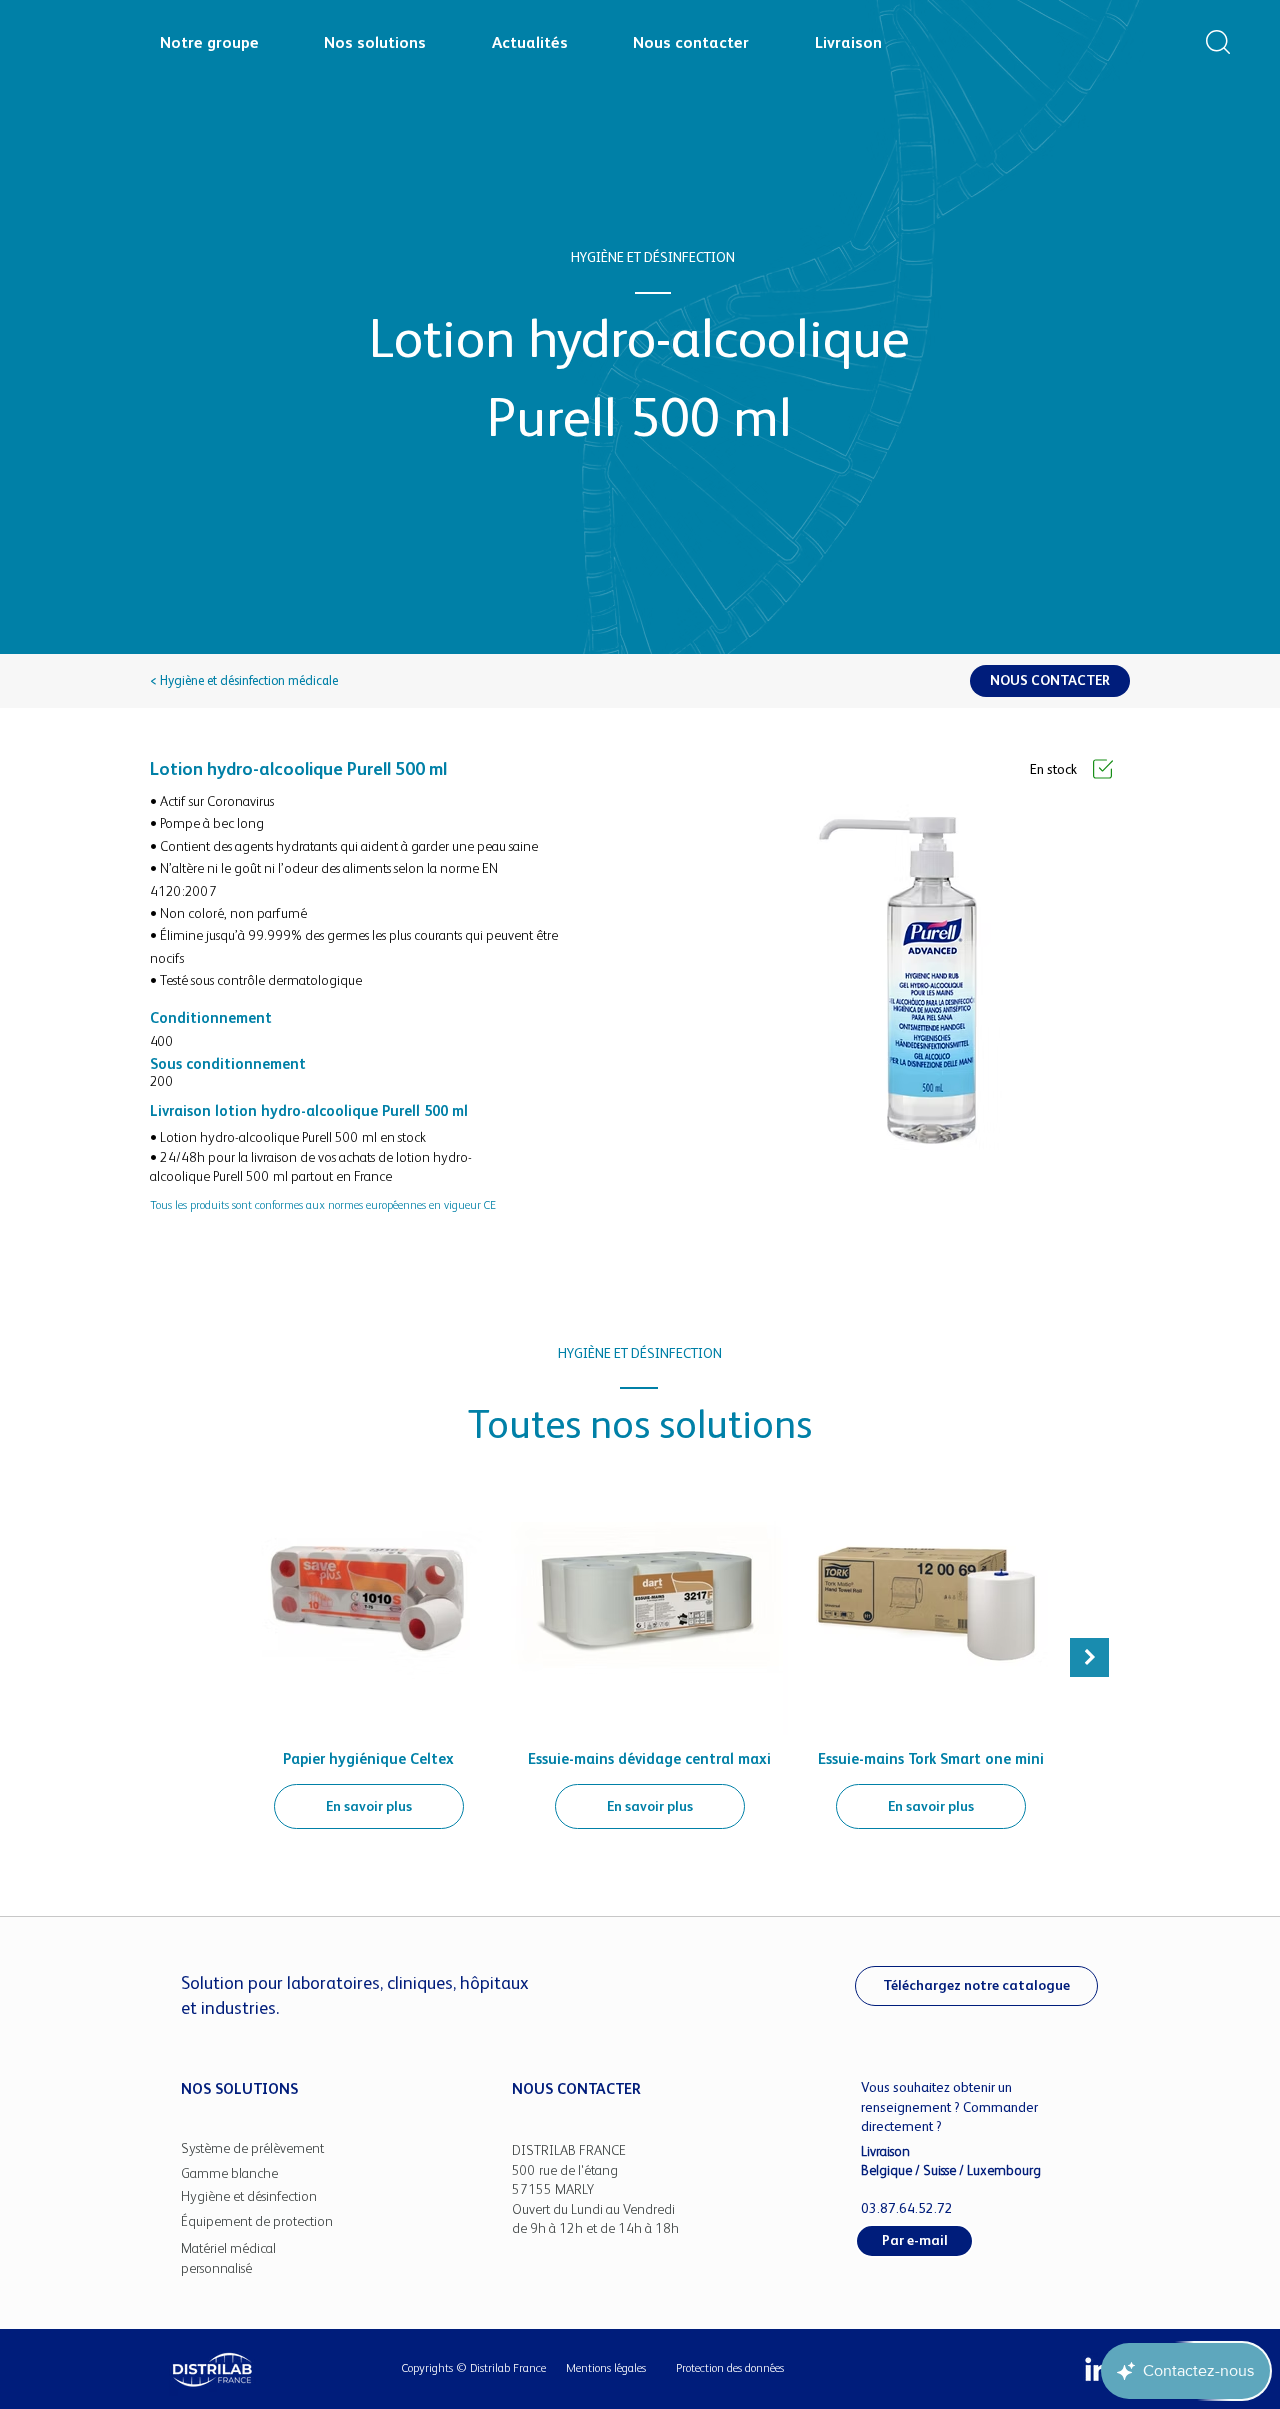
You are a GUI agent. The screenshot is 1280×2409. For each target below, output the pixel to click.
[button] (1218, 42)
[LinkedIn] (1097, 2369)
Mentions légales (606, 2368)
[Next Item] (1089, 1657)
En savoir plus (369, 1806)
